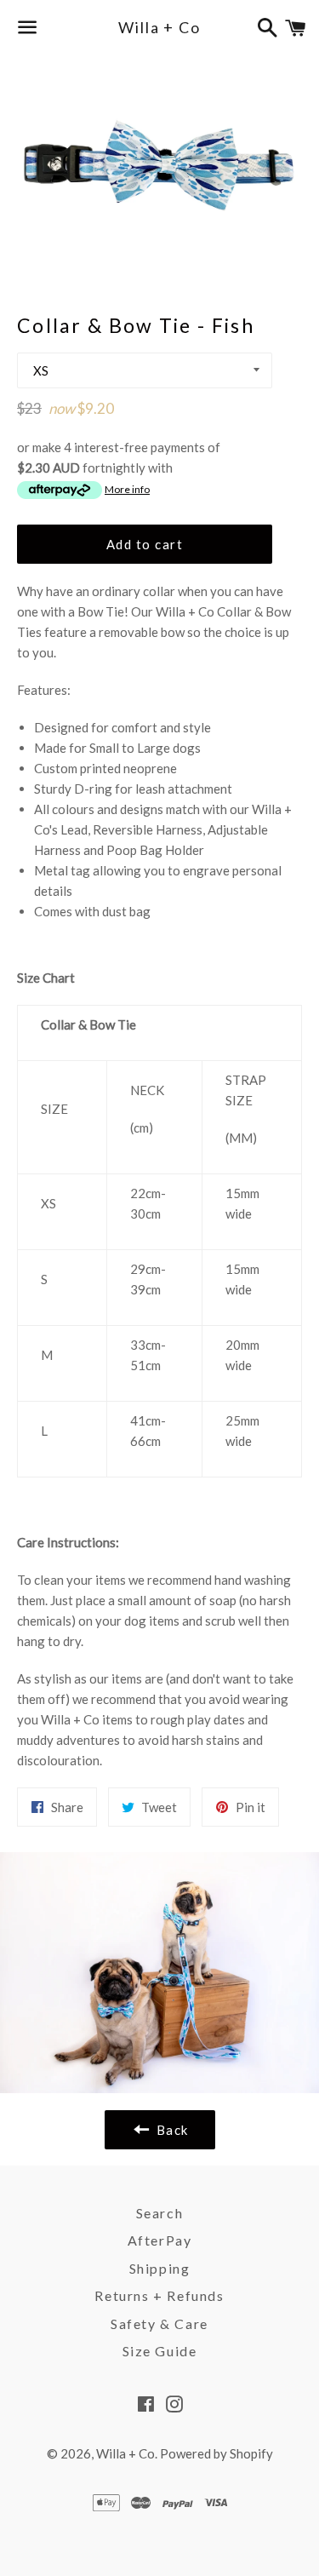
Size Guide (160, 2351)
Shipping (160, 2268)
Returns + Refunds (159, 2295)
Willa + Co (159, 27)
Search (160, 2213)
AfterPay (160, 2240)
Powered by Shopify (216, 2453)
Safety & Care (159, 2324)
